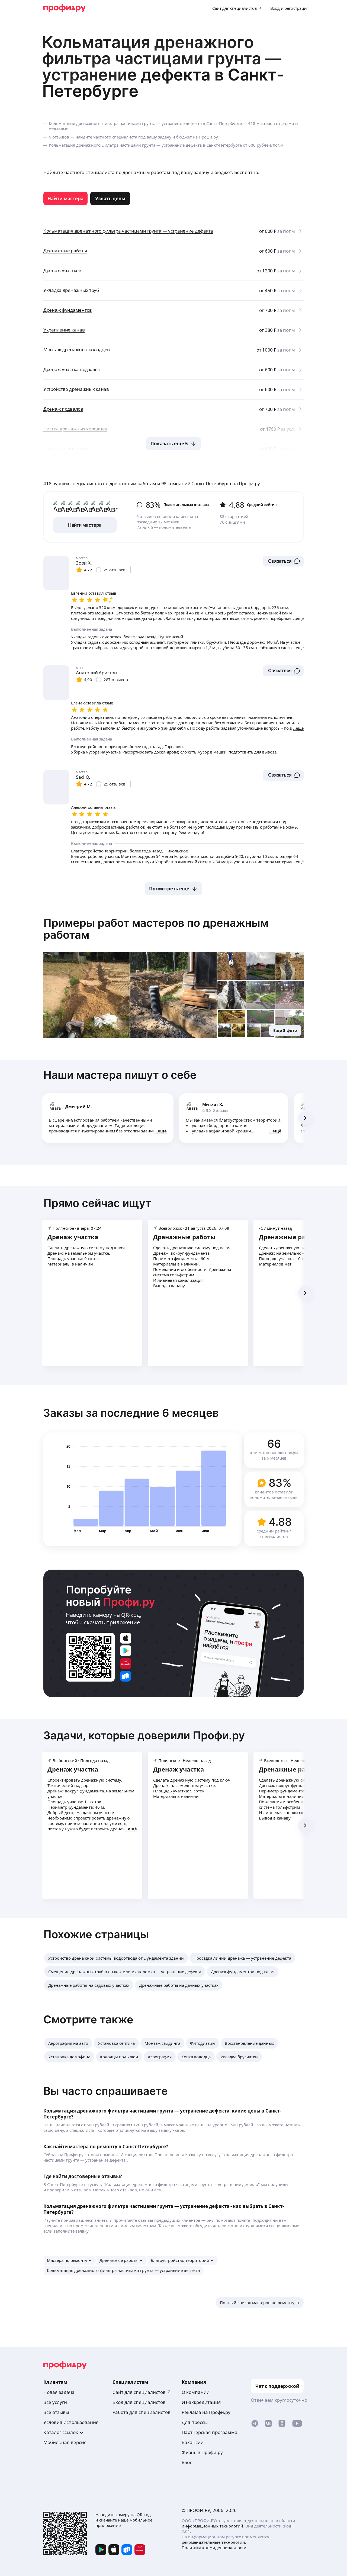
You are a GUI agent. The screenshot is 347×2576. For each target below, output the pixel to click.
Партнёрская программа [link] (210, 2432)
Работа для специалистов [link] (142, 2412)
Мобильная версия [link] (65, 2442)
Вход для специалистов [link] (139, 2402)
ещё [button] (162, 1131)
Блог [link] (187, 2462)
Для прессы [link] (195, 2422)
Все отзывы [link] (56, 2412)
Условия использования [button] (71, 2422)
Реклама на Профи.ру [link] (206, 2412)
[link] (65, 198)
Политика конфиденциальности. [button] (215, 2548)
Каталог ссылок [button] (61, 2432)
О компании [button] (196, 2392)
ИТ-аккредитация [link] (201, 2402)
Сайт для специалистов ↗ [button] (142, 2392)
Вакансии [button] (193, 2442)
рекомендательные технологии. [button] (214, 2542)
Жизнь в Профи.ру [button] (202, 2452)
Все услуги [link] (55, 2402)
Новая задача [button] (59, 2392)
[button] (283, 561)
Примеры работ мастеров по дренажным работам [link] (156, 929)
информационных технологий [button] (212, 2526)
